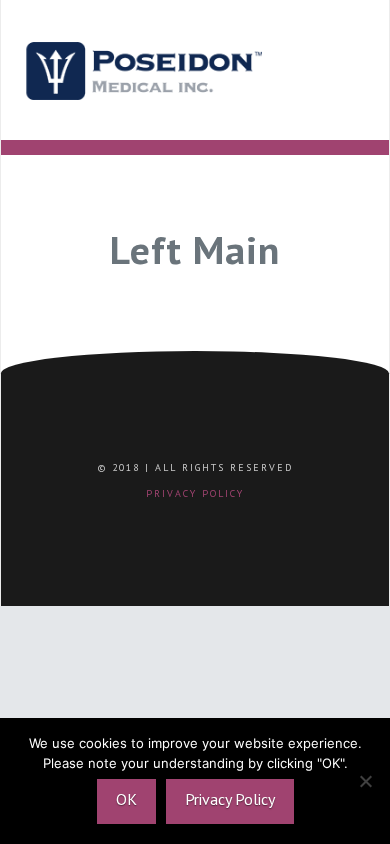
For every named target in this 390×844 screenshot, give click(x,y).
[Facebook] (147, 525)
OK (126, 799)
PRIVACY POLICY (195, 493)
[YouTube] (242, 525)
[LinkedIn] (210, 525)
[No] (365, 781)
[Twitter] (179, 525)
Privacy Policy (230, 799)
